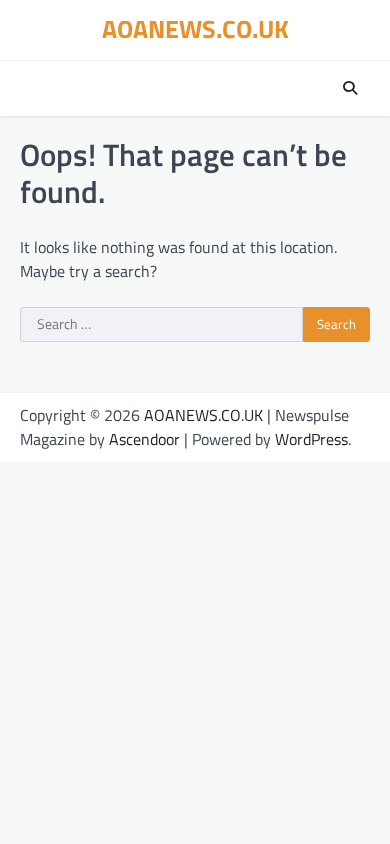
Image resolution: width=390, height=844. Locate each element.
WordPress (311, 439)
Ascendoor (144, 439)
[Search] (350, 88)
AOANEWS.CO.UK (195, 29)
